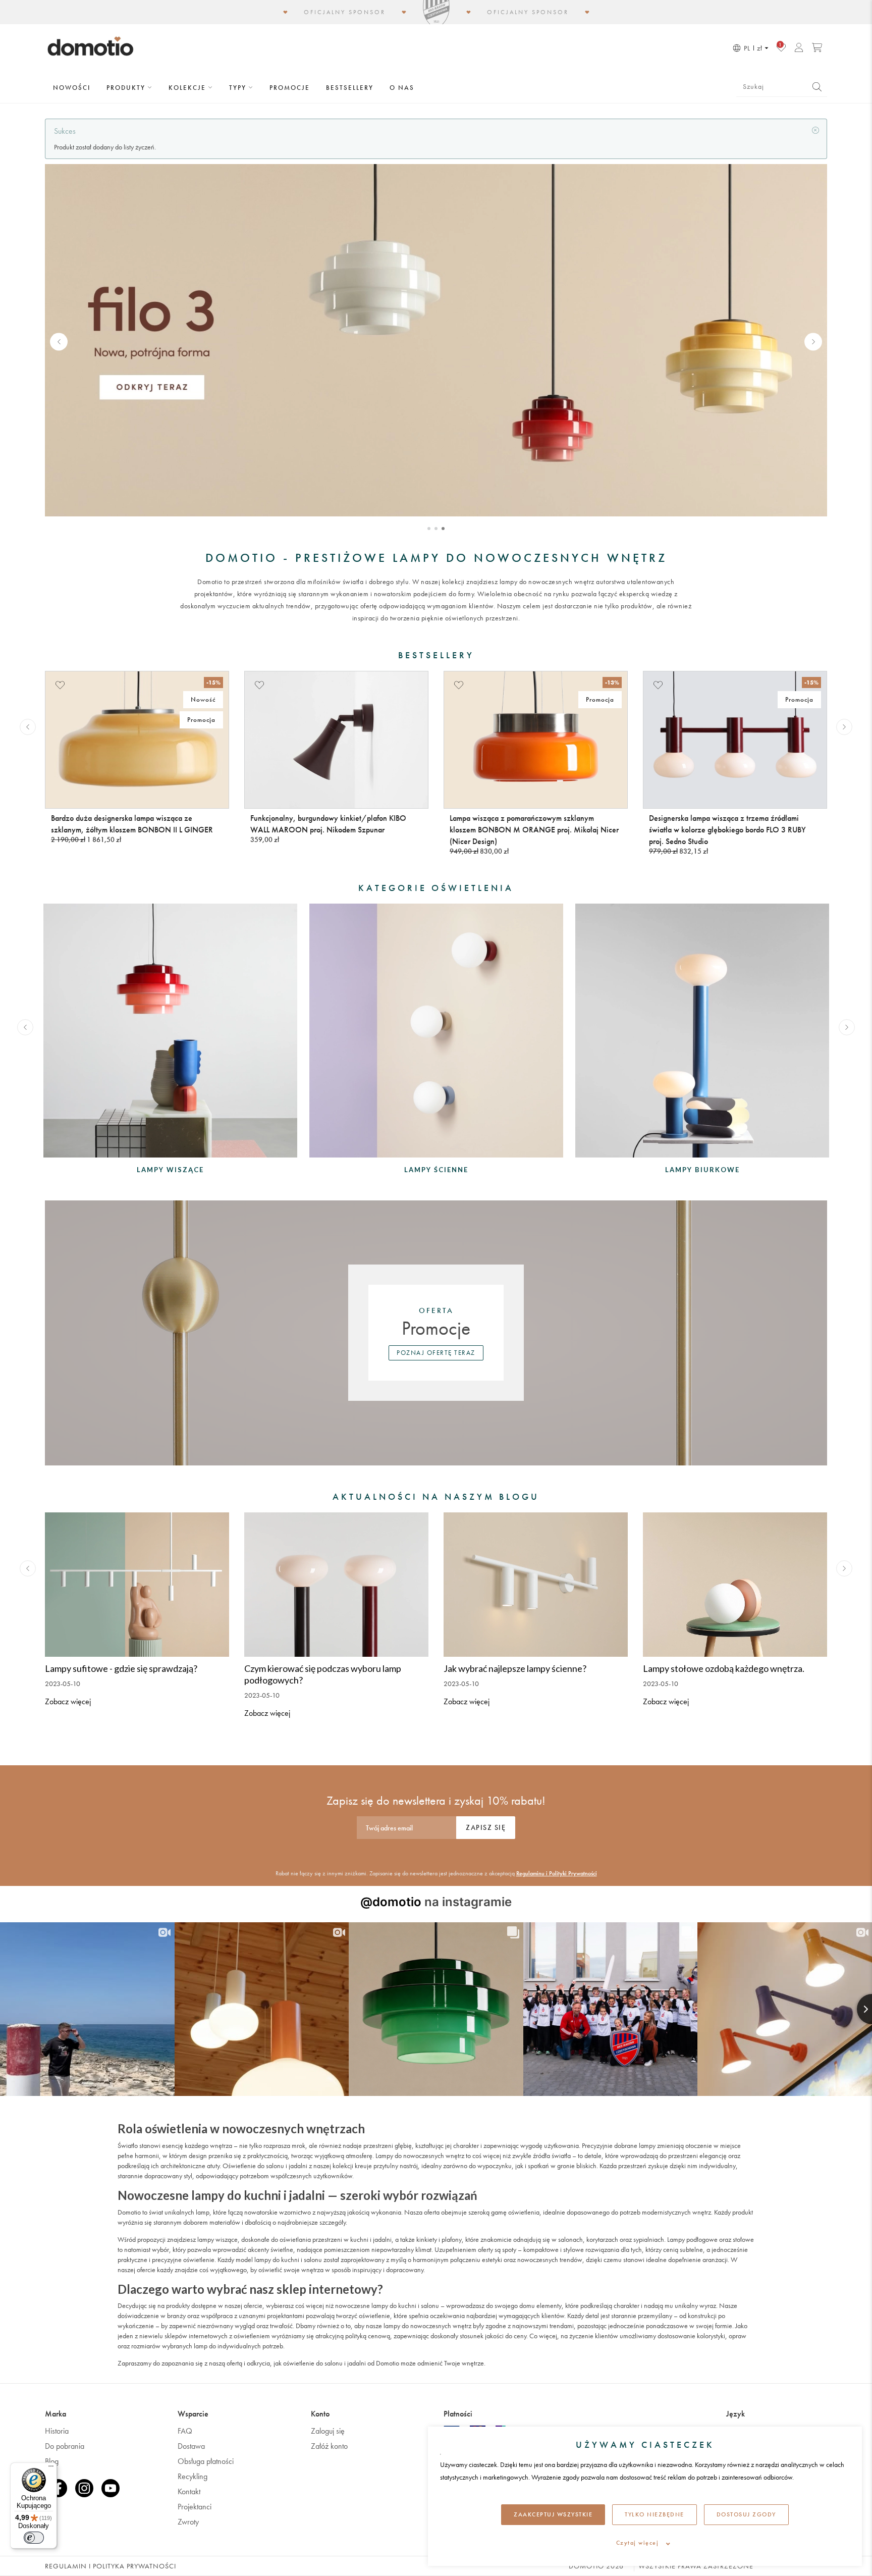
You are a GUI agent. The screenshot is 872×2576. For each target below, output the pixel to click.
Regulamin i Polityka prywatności (111, 2566)
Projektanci (195, 2507)
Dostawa (191, 2446)
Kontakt (189, 2491)
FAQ (185, 2431)
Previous (59, 341)
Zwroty (188, 2522)
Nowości (72, 88)
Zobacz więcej (68, 1701)
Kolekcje (188, 88)
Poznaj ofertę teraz (436, 1353)
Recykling (193, 2476)
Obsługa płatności (206, 2461)
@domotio (391, 1902)
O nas (402, 88)
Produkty (127, 88)
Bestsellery (350, 88)
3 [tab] (443, 529)
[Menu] (51, 2468)
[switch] (34, 2538)
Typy (239, 88)
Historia (57, 2431)
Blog (52, 2461)
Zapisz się (486, 1827)
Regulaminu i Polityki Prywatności (557, 1873)
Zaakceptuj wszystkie (553, 2514)
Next (813, 341)
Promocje (290, 88)
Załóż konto (329, 2446)
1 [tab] (429, 529)
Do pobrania (65, 2446)
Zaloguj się (328, 2431)
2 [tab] (436, 529)
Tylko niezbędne (655, 2514)
